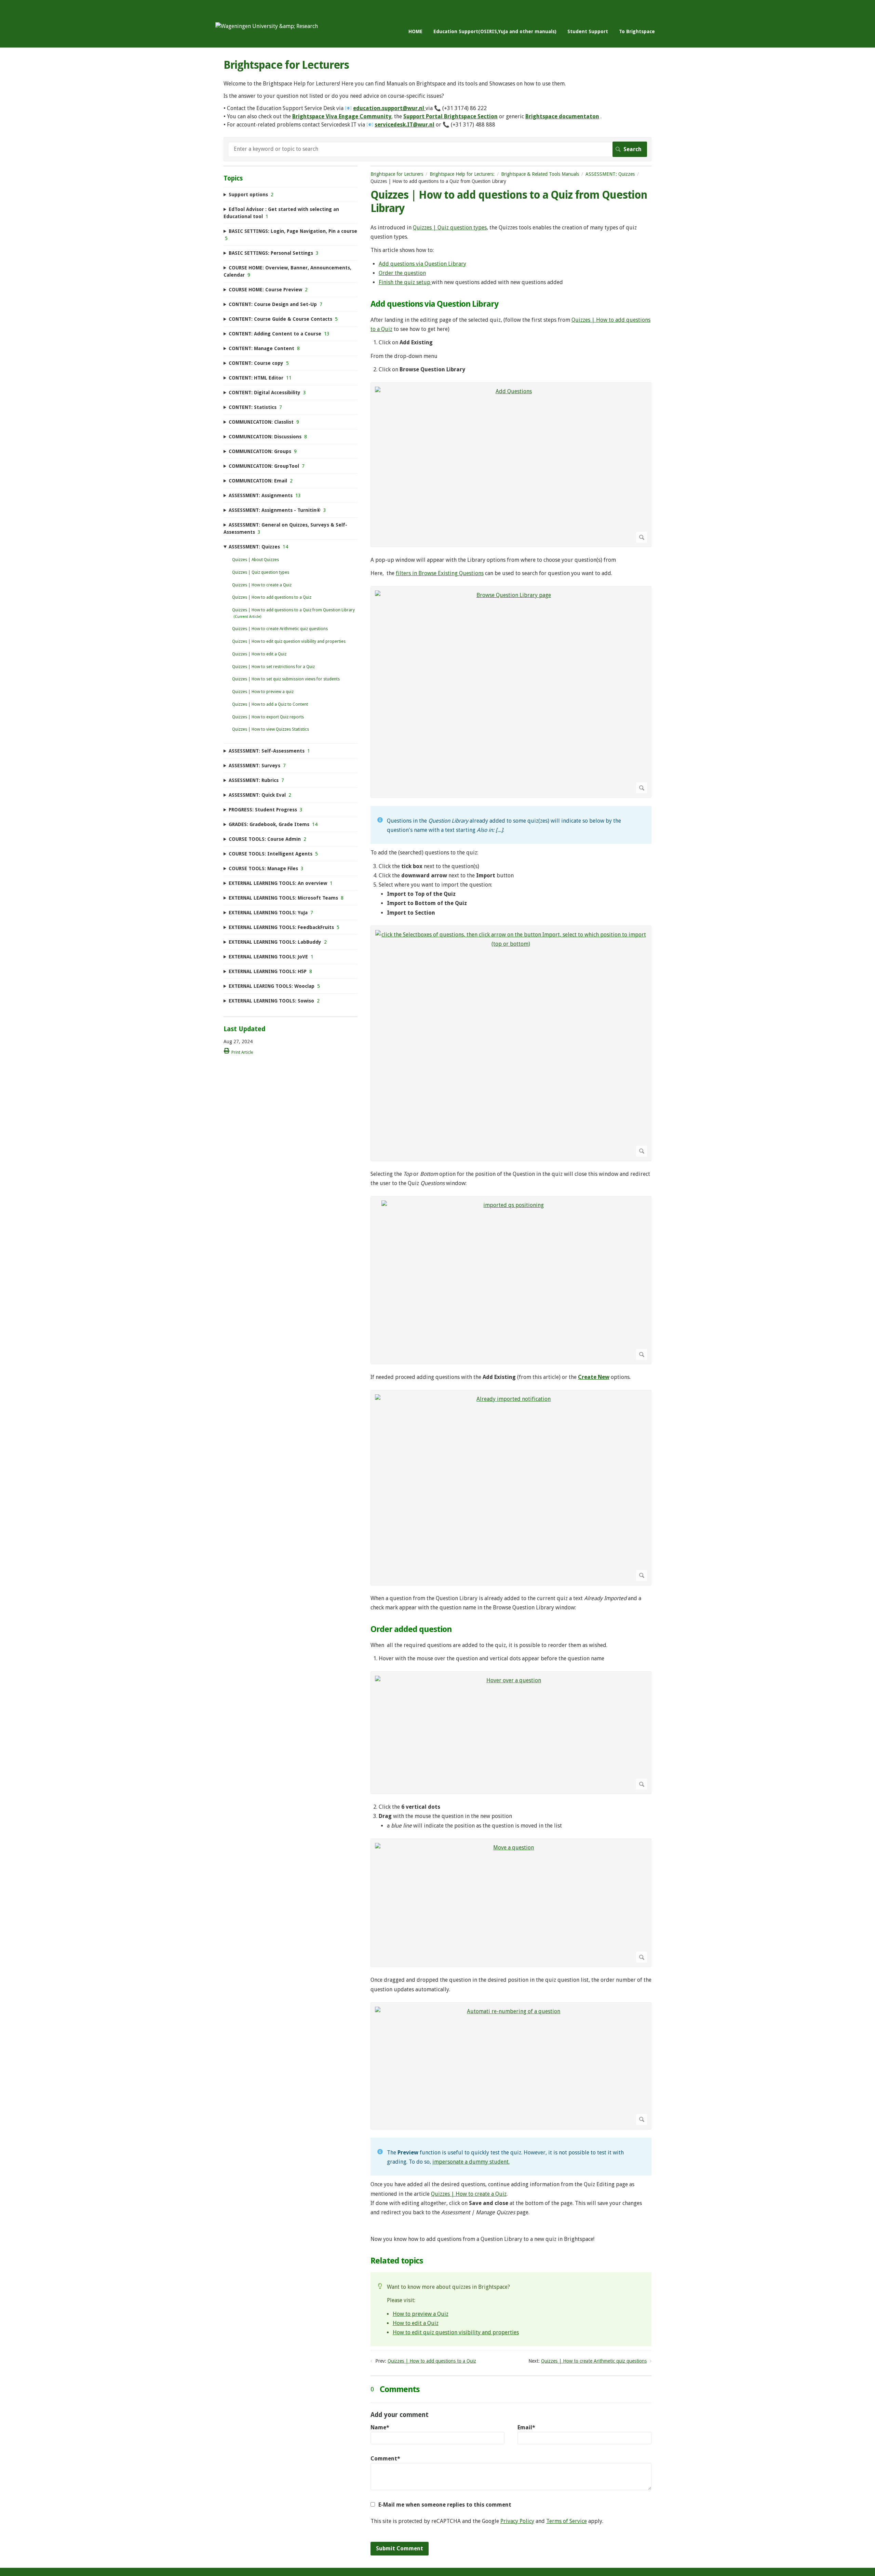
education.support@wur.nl (389, 108)
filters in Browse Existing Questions (440, 573)
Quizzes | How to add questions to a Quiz (432, 2361)
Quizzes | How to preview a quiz (263, 692)
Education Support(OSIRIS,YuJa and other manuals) (495, 31)
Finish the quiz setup (405, 282)
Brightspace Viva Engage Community (342, 116)
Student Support (588, 31)
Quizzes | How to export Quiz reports (268, 717)
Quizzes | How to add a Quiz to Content (270, 704)
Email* (526, 2427)
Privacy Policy (517, 2521)
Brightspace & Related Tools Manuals (540, 174)
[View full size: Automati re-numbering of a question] (511, 2066)
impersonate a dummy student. (471, 2162)
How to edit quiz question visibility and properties (456, 2332)
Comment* (385, 2459)
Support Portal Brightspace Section (450, 116)
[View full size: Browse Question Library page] (511, 692)
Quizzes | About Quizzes (255, 560)
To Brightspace (637, 31)
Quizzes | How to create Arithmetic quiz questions (594, 2361)
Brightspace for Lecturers (397, 174)
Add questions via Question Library (422, 264)
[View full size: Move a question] (511, 1903)
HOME (415, 31)
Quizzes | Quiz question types (450, 228)
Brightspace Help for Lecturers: (462, 174)
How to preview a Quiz (421, 2314)
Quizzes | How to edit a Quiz (259, 654)
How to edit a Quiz (416, 2323)
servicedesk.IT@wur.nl (405, 125)
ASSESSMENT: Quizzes (610, 174)
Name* (380, 2427)
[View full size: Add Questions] (511, 465)
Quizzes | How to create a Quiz (469, 2194)
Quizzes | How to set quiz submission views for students (286, 679)
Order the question (402, 273)
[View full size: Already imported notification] (511, 1488)
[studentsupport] (267, 26)
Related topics (397, 2261)
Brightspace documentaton (562, 116)
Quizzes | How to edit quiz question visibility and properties (289, 641)
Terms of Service (567, 2521)
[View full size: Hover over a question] (511, 1733)
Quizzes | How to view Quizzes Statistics (271, 729)
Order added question (411, 1629)
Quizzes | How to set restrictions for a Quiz (273, 667)
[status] (511, 825)
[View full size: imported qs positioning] (511, 1280)
